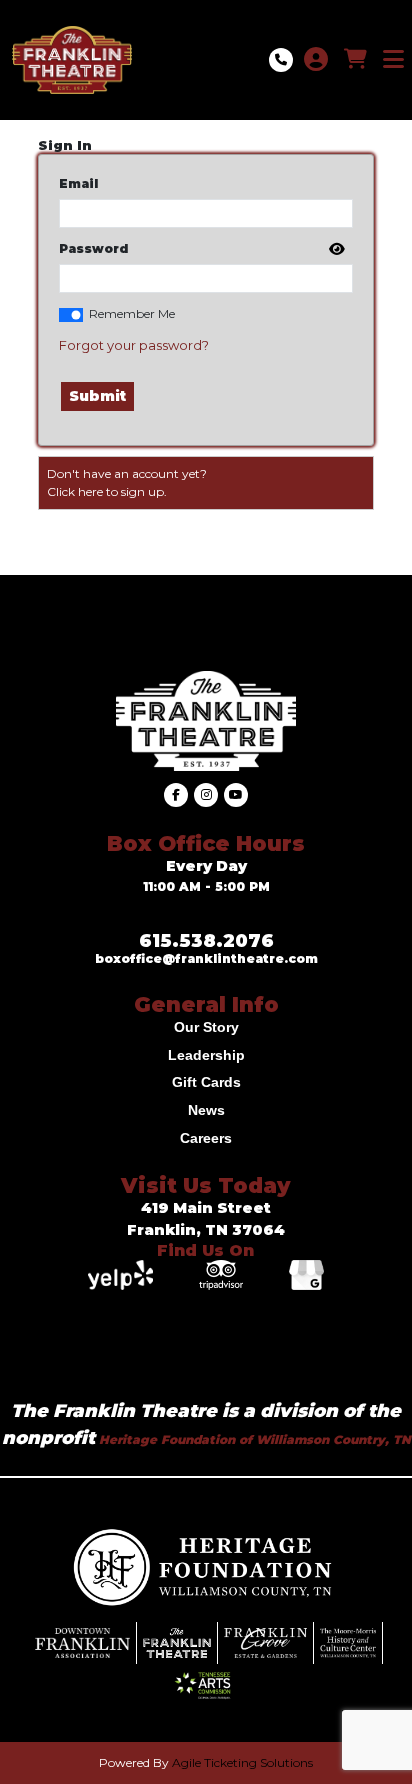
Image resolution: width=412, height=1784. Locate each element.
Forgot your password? (134, 345)
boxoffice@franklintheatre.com (206, 958)
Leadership (206, 1055)
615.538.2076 (206, 941)
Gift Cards (206, 1082)
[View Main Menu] (393, 60)
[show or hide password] (335, 250)
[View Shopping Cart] (355, 60)
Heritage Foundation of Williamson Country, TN (253, 1439)
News (206, 1110)
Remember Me (132, 313)
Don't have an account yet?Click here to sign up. (127, 482)
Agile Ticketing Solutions (242, 1762)
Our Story (206, 1027)
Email (78, 183)
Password (93, 248)
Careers (206, 1138)
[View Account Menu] (316, 60)
